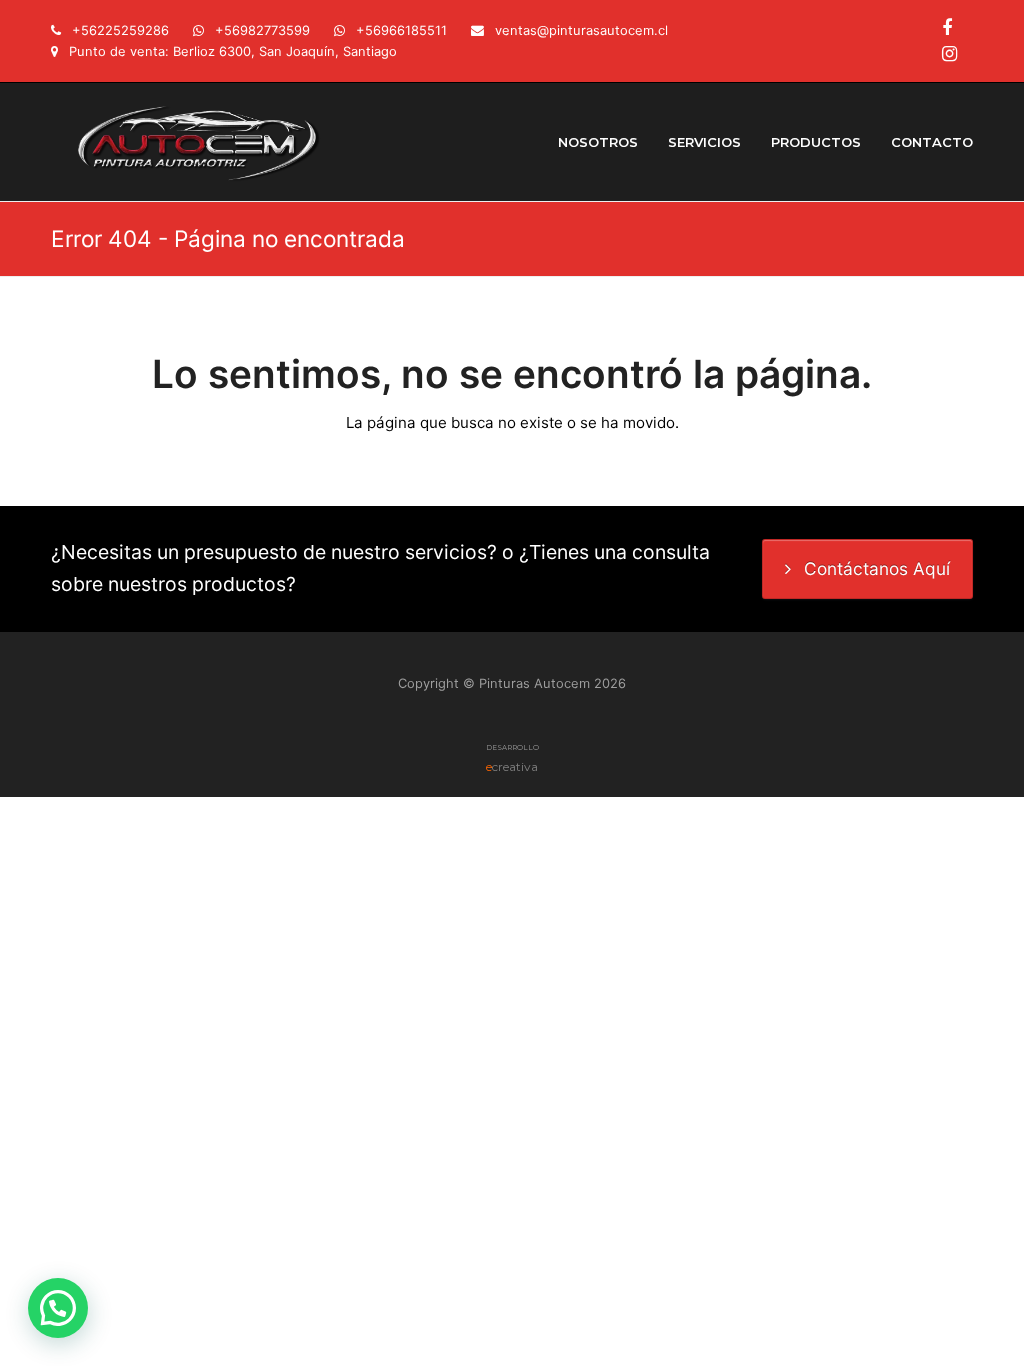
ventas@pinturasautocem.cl (581, 30)
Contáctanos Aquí (877, 568)
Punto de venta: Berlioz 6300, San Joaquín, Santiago (233, 51)
